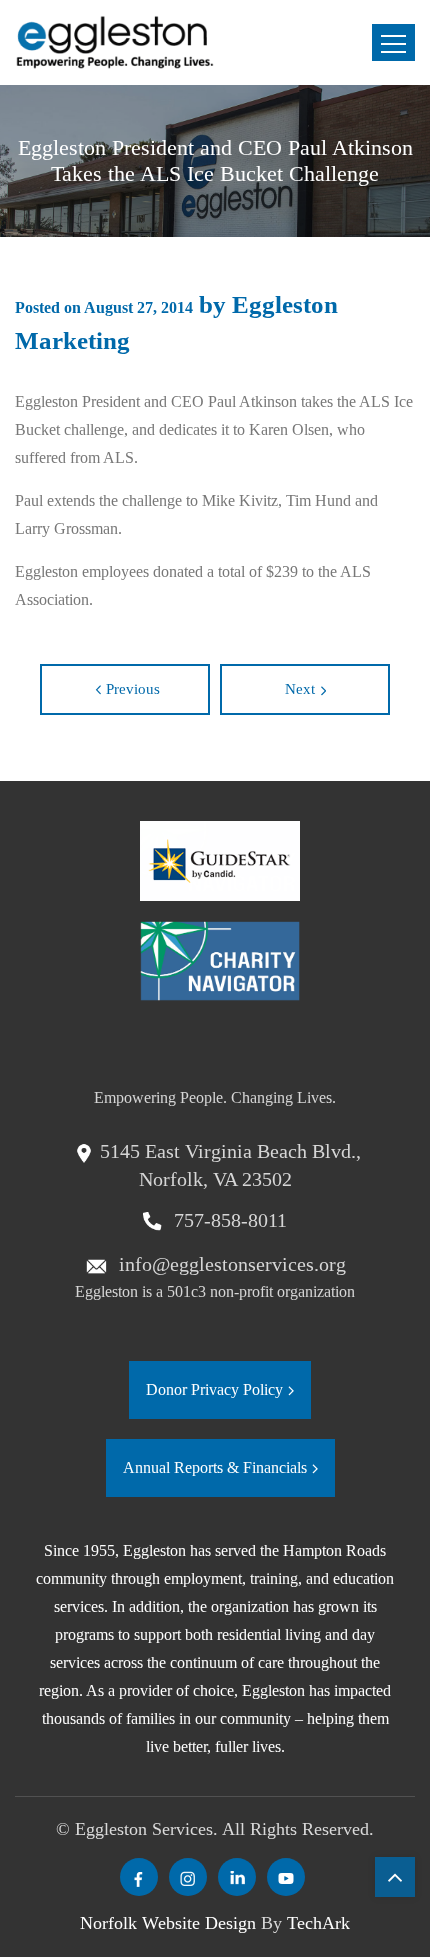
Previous (133, 689)
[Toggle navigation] (393, 42)
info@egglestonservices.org (230, 1264)
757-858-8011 (228, 1220)
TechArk (318, 1923)
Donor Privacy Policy (214, 1389)
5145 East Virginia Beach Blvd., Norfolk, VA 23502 (230, 1165)
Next (300, 689)
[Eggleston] (115, 42)
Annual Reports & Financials (215, 1467)
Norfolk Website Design (168, 1923)
